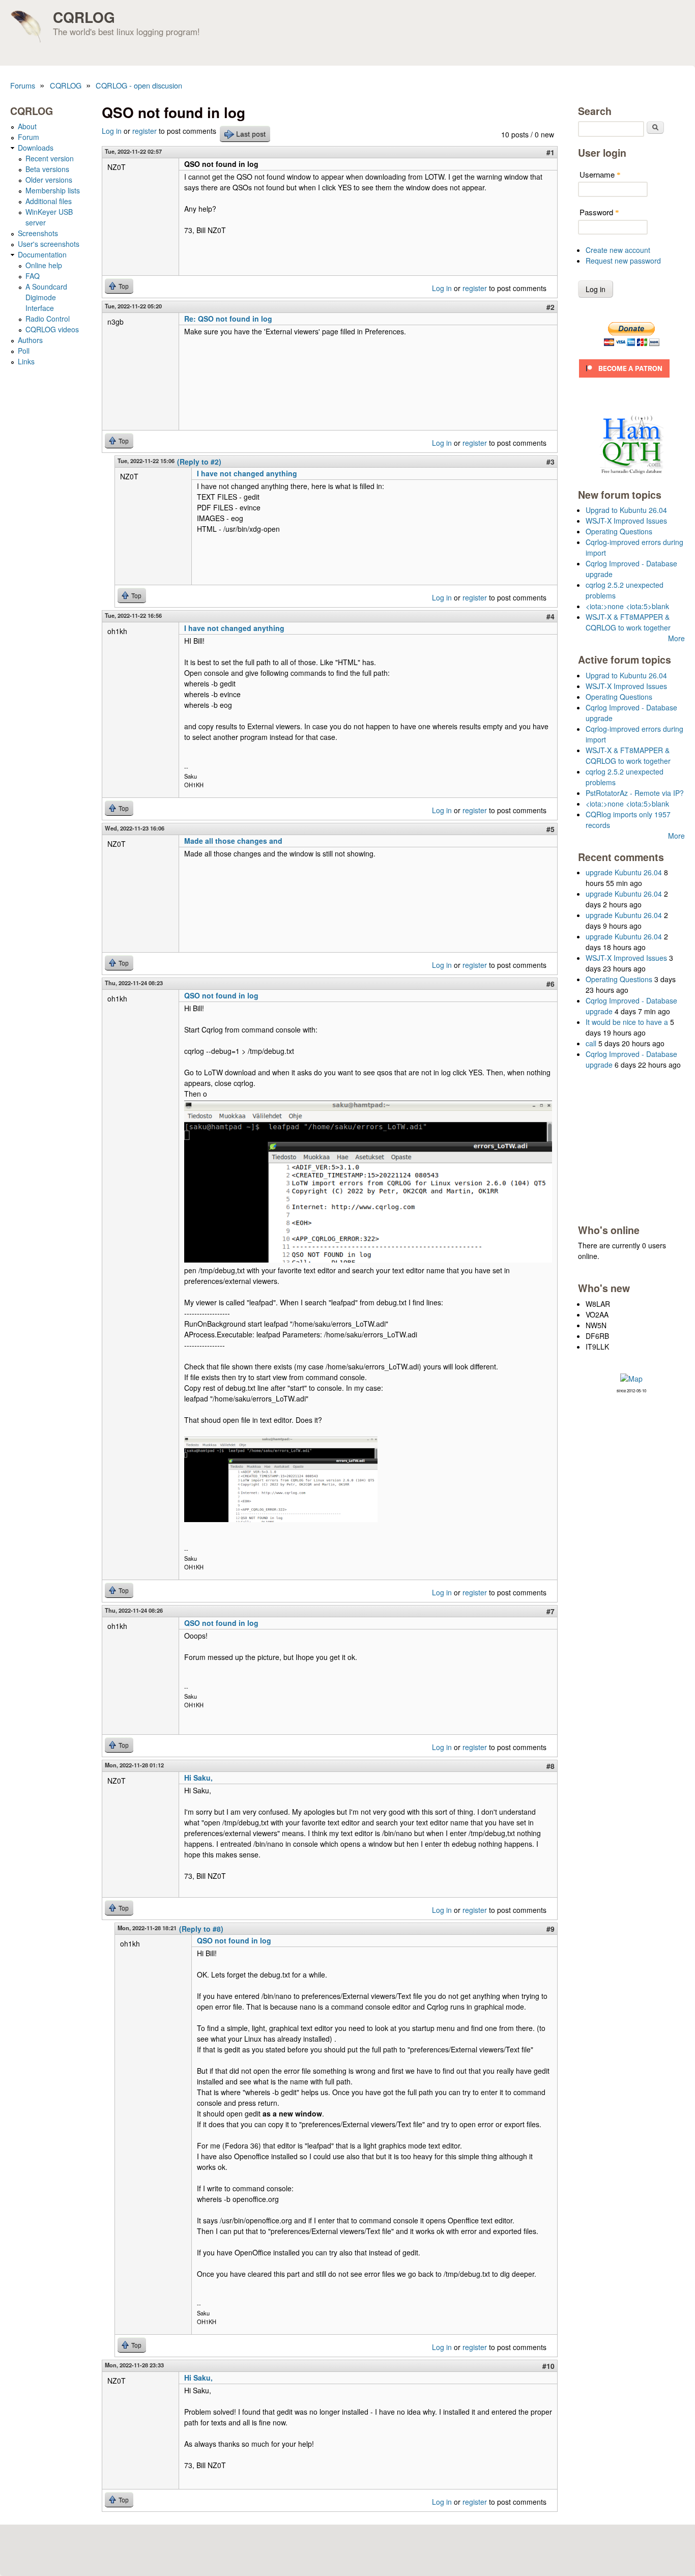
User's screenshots (49, 244)
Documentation (42, 254)
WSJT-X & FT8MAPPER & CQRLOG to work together (628, 622)
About (27, 126)
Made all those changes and (233, 841)
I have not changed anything (247, 473)
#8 (551, 1766)
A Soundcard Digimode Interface (46, 297)
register (144, 131)
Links (26, 361)
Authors (30, 340)
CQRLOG (84, 17)
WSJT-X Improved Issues (626, 521)
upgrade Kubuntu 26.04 (624, 872)
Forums (23, 85)
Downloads (36, 148)
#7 (551, 1611)
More (676, 638)
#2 (551, 307)
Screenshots (38, 233)
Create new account (618, 250)
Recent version (50, 158)
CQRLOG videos (52, 329)
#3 (551, 462)
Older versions (49, 180)
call (591, 1043)
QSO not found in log (221, 995)
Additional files (49, 201)
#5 (551, 829)
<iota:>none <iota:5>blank (627, 606)
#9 (551, 1929)
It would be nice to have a (627, 1022)
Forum (28, 137)
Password (599, 212)
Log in (112, 131)
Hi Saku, (198, 1778)
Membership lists (53, 190)
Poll (24, 351)
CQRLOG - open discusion (139, 85)
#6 (551, 984)
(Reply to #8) (201, 1929)
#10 (548, 2366)
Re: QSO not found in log (228, 319)
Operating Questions (619, 531)
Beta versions (47, 169)
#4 (551, 616)
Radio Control (48, 319)
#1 (551, 152)
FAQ (33, 276)
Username (600, 174)
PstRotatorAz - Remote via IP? (635, 793)
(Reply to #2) (199, 462)
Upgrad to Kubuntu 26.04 (626, 510)
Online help (44, 265)
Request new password (623, 261)
